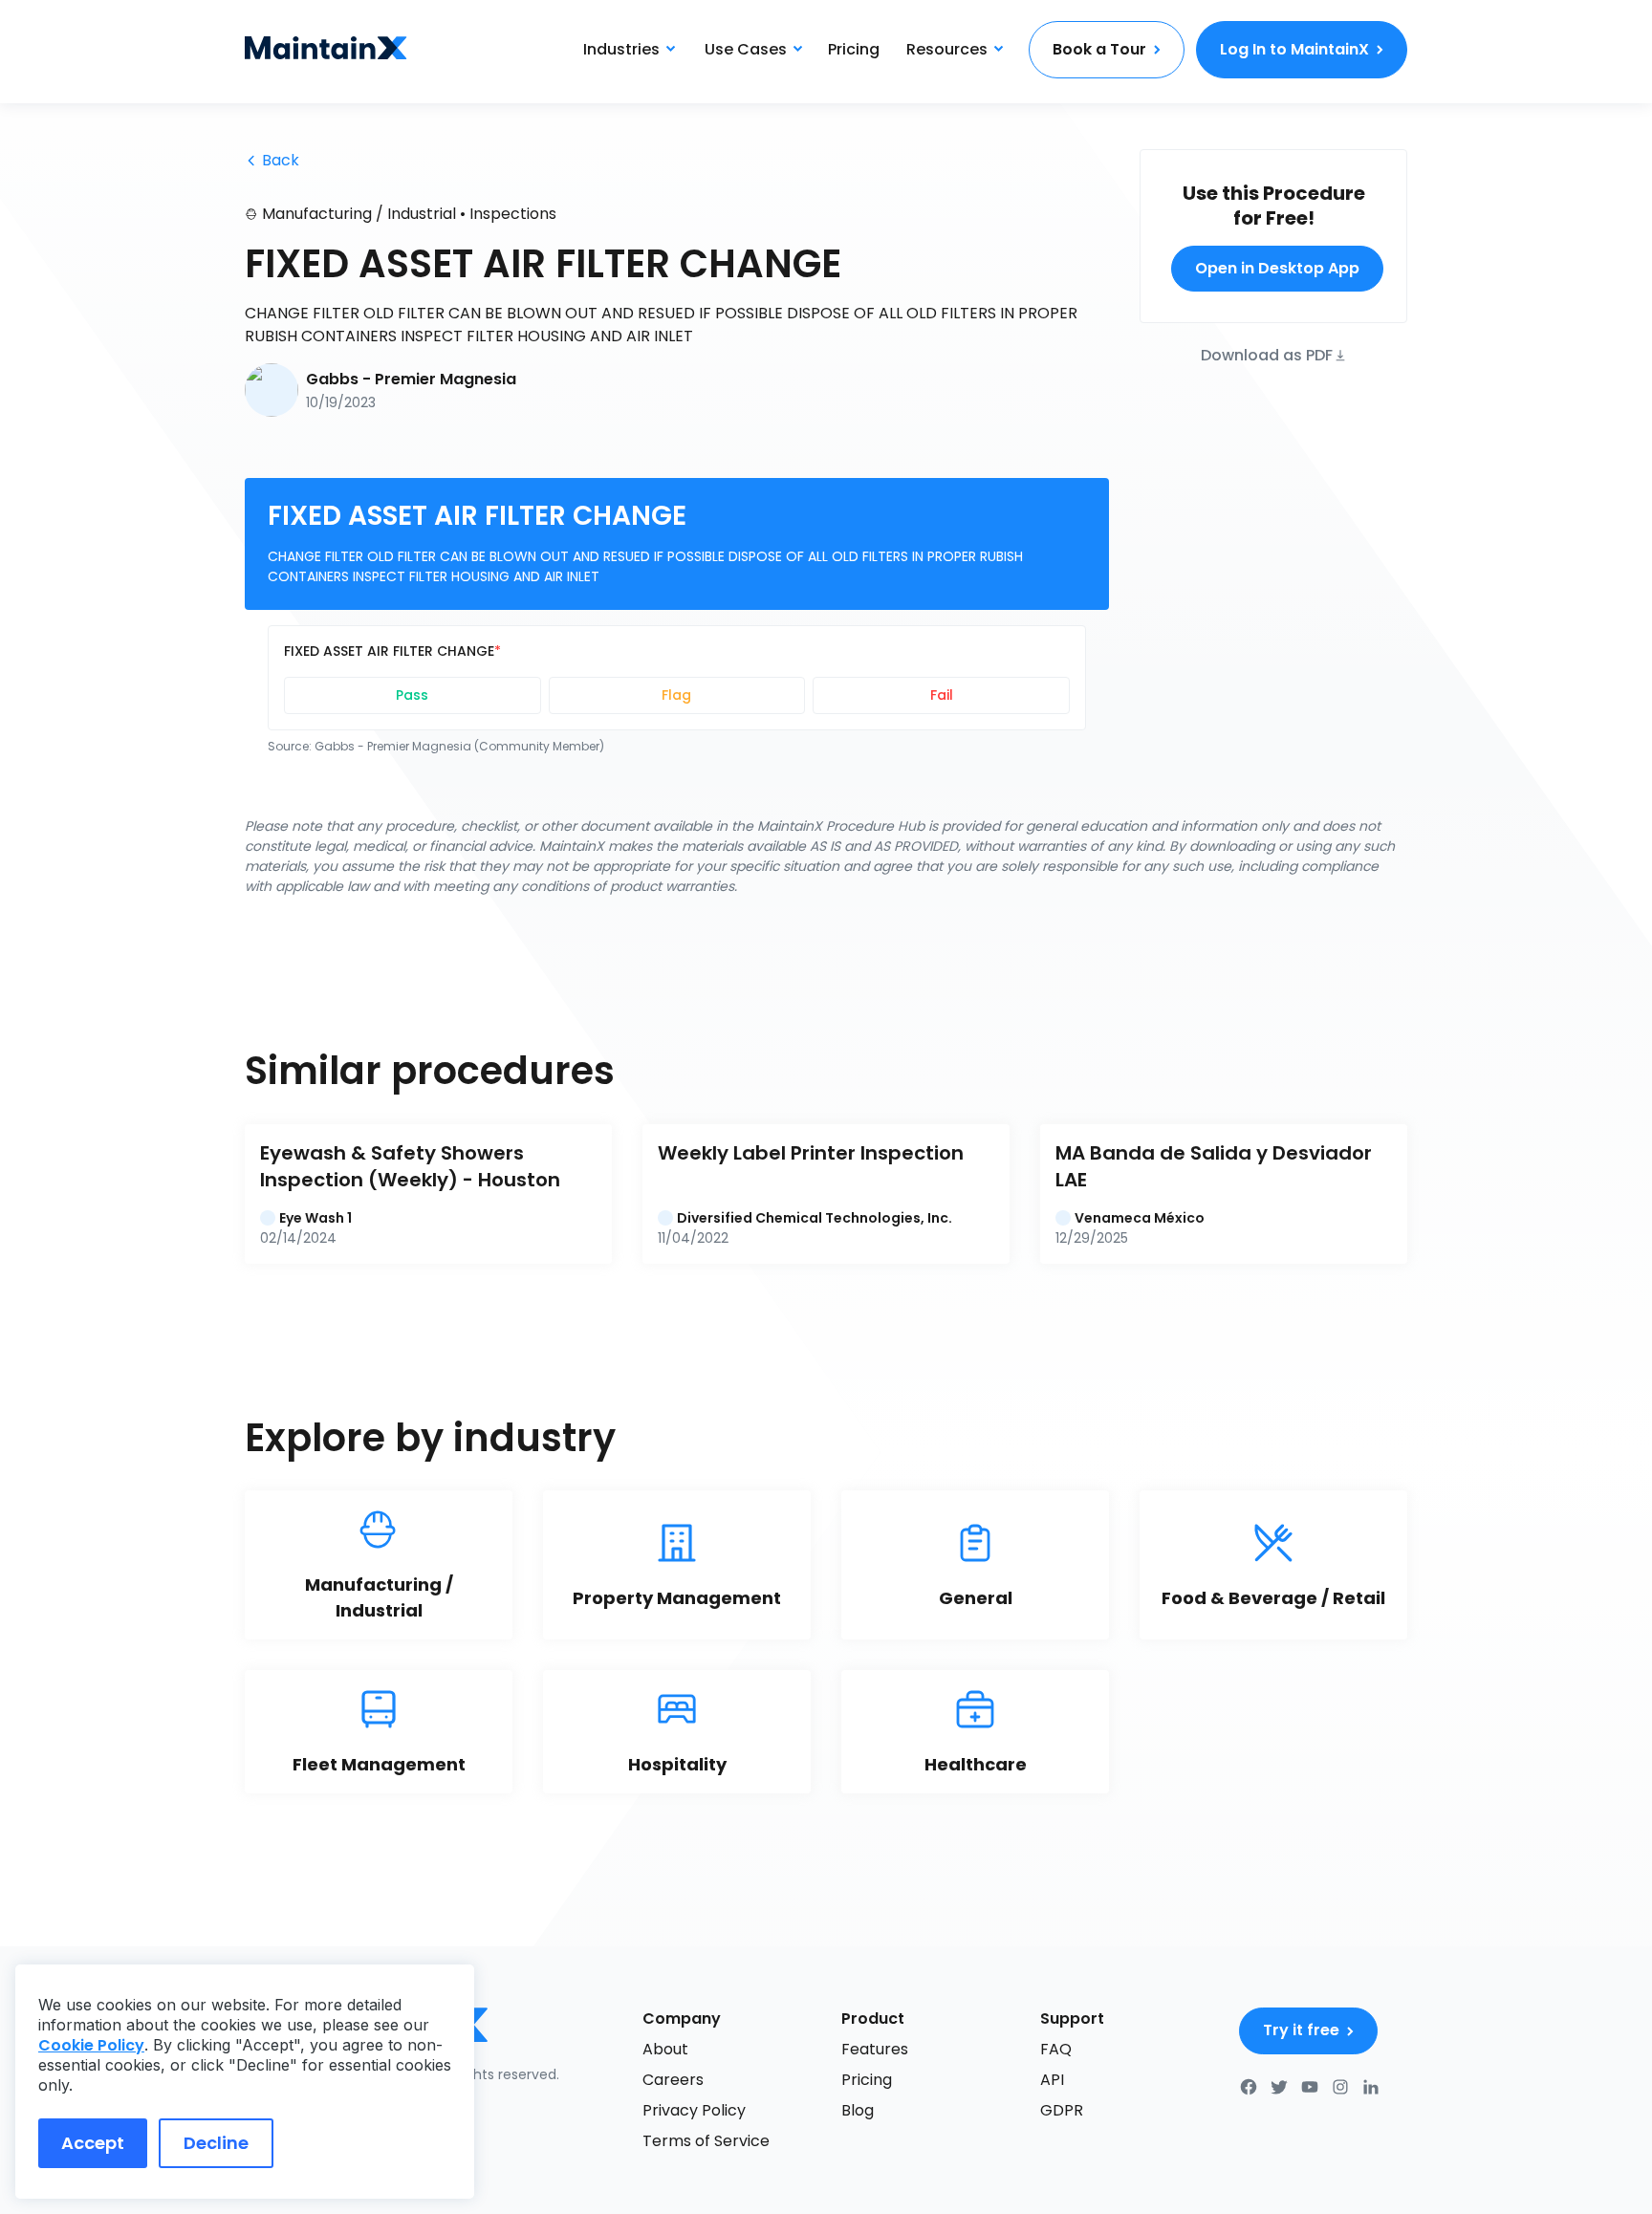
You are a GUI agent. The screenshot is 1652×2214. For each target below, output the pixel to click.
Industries (621, 49)
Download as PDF (1267, 354)
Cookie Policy (91, 2045)
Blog (858, 2110)
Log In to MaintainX (1294, 49)
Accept (93, 2143)
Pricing (854, 49)
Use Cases (746, 49)
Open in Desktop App (1277, 268)
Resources (947, 49)
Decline (216, 2143)
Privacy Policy (694, 2110)
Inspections (513, 214)
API (1052, 2080)
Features (875, 2049)
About (665, 2049)
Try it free (1301, 2030)
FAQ (1056, 2049)
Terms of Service (706, 2141)
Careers (673, 2080)
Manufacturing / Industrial (359, 214)
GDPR (1062, 2110)
